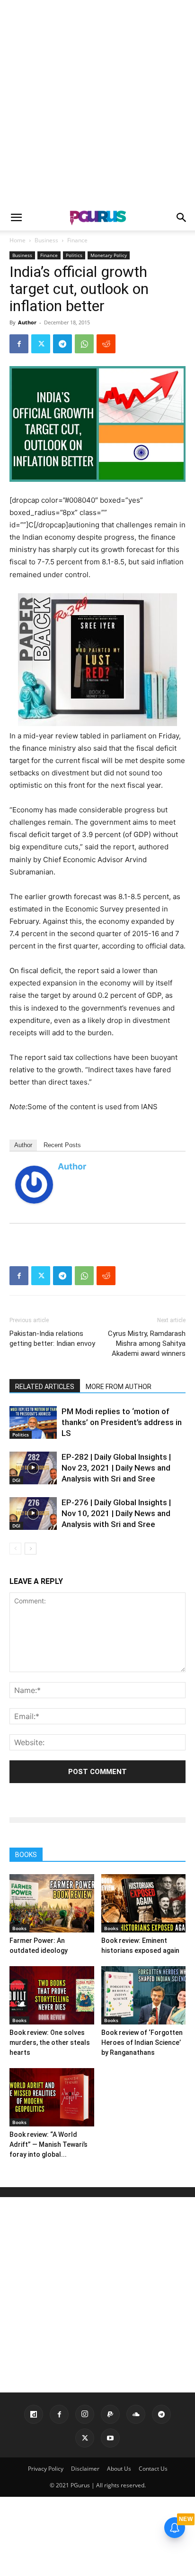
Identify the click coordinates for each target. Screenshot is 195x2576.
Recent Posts (62, 1145)
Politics (74, 255)
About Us (119, 2469)
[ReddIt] (106, 344)
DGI (16, 1480)
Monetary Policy (109, 255)
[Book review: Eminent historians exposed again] (144, 1903)
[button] (16, 218)
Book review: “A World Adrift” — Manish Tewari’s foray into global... (49, 2144)
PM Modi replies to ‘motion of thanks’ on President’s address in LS (122, 1422)
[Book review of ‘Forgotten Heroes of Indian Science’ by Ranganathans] (144, 1995)
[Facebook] (19, 344)
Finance (77, 240)
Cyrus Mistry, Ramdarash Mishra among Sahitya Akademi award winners (147, 1343)
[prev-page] (15, 1549)
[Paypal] (110, 2414)
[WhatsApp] (84, 344)
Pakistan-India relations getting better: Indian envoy (52, 1339)
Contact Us (153, 2469)
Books (19, 1928)
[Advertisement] (97, 102)
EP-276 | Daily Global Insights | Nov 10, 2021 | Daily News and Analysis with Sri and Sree (116, 1513)
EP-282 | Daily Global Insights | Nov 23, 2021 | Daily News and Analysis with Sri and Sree (116, 1468)
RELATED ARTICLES (45, 1387)
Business (46, 240)
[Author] (34, 1185)
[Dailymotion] (34, 2414)
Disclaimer (85, 2469)
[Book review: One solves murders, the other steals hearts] (52, 1995)
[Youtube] (110, 2438)
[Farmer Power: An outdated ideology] (52, 1903)
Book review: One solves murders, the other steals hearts (50, 2042)
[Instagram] (85, 2414)
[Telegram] (62, 344)
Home (18, 240)
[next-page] (31, 1549)
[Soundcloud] (136, 2414)
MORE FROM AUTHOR (119, 1387)
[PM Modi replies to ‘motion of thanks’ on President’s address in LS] (33, 1422)
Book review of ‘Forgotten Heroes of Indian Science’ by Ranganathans (142, 2042)
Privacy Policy (46, 2469)
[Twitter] (41, 344)
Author (27, 322)
